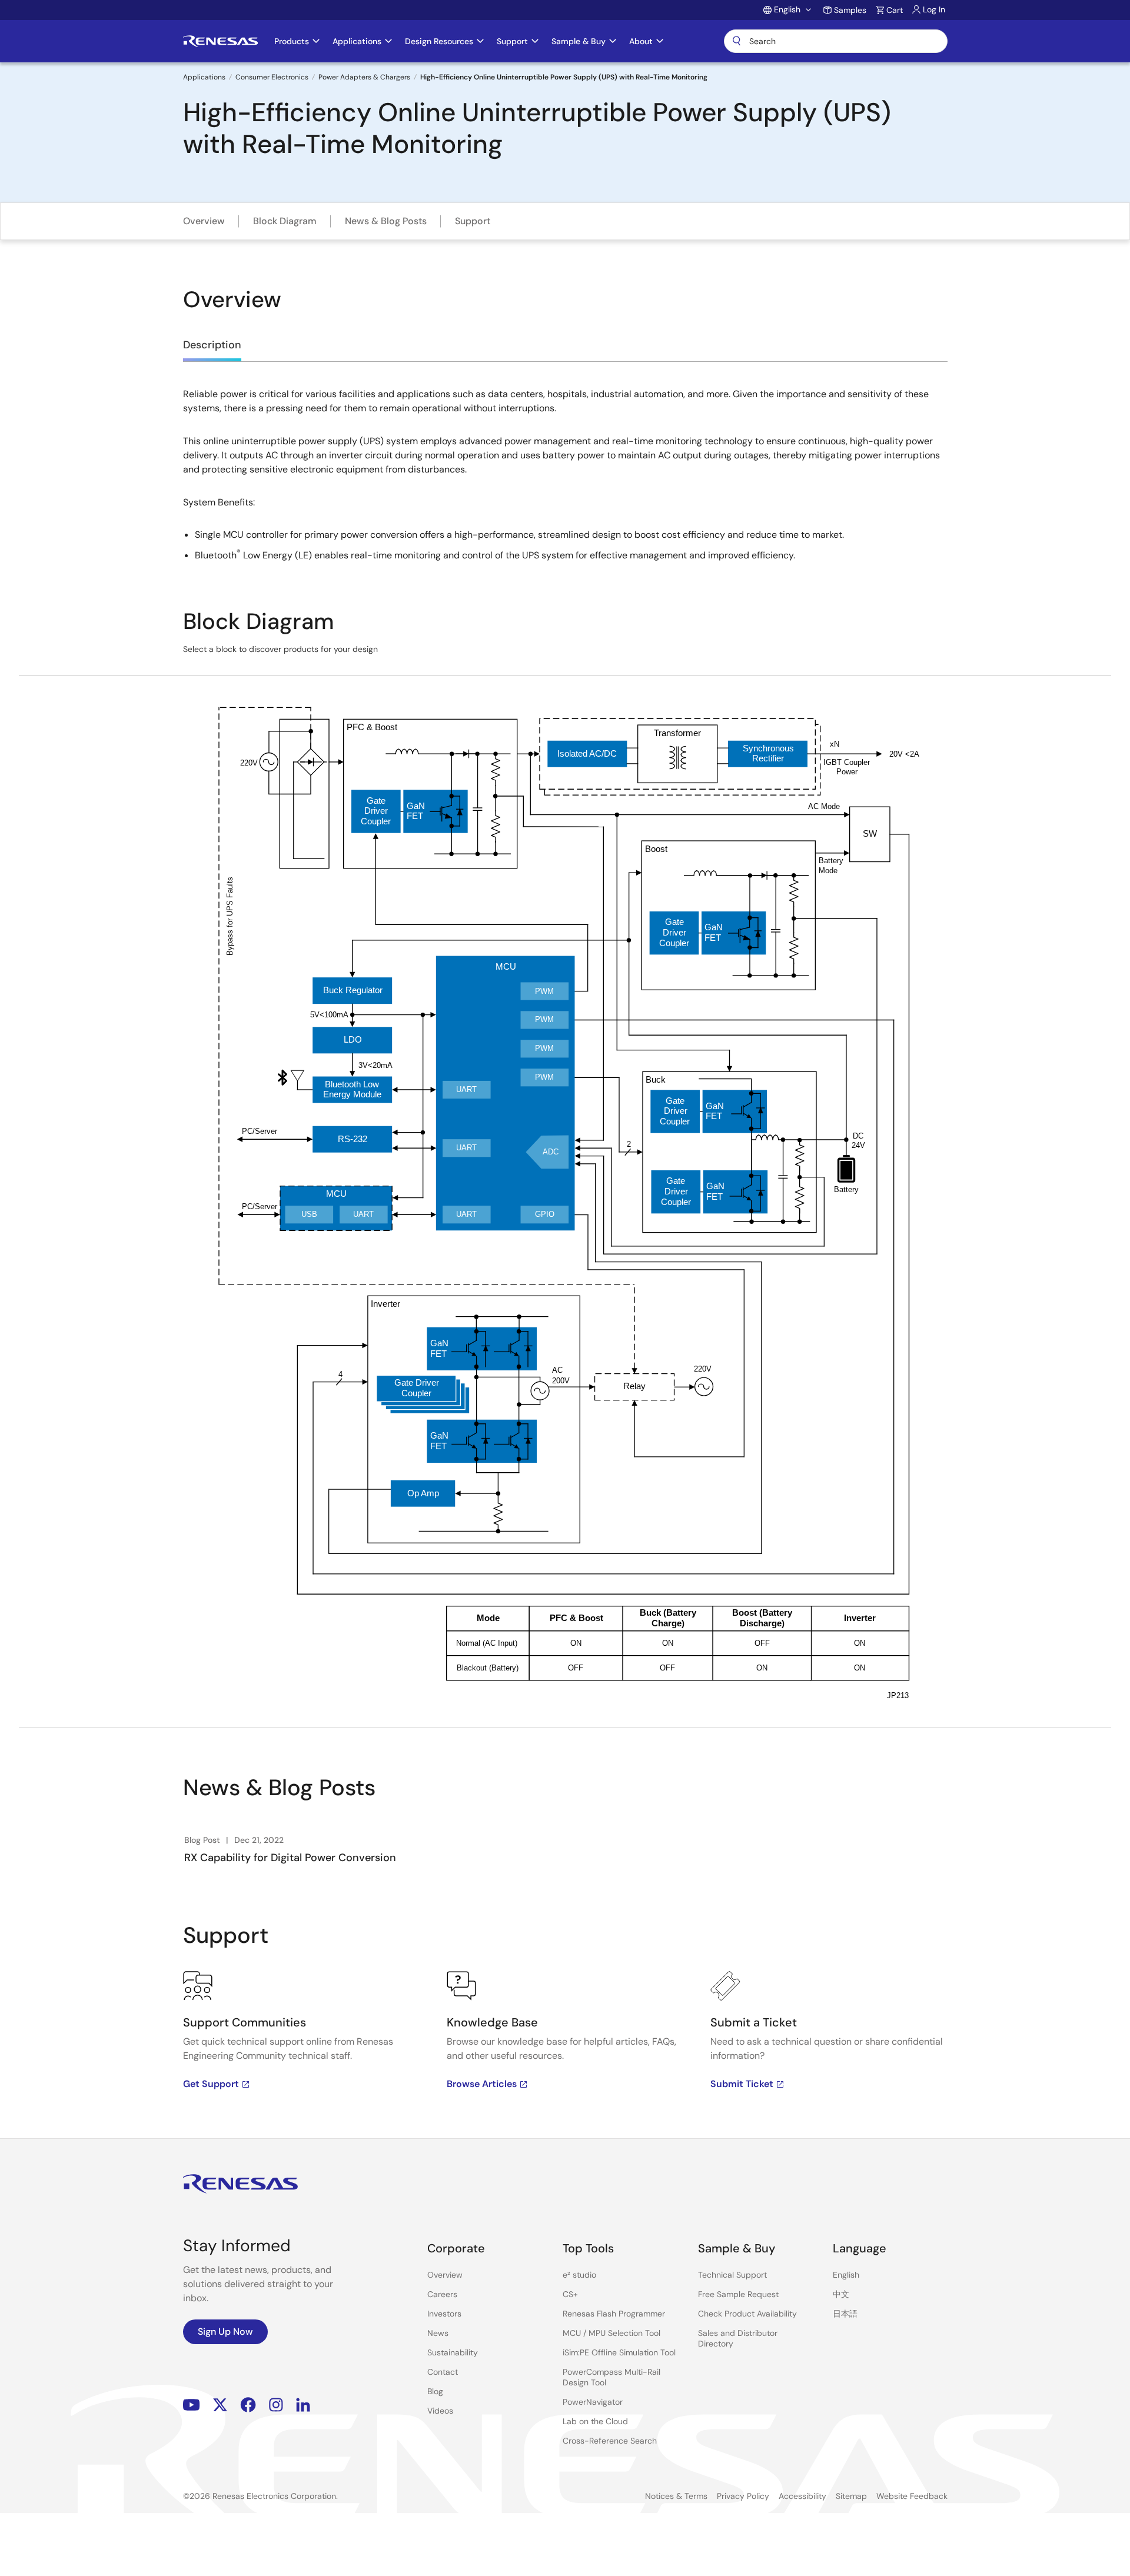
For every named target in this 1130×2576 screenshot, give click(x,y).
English (846, 2275)
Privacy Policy (743, 2496)
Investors (444, 2314)
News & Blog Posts (386, 221)
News (438, 2333)
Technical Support (732, 2275)
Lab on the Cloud (595, 2421)
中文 (841, 2294)
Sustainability (453, 2352)
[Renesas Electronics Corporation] (220, 41)
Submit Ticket (742, 2084)
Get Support (211, 2084)
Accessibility (802, 2496)
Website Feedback (912, 2496)
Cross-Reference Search (610, 2441)
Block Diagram (285, 221)
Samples (850, 10)
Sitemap (851, 2496)
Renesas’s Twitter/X (220, 2405)
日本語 (845, 2314)
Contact (443, 2372)
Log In (934, 9)
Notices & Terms (676, 2496)
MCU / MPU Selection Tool (611, 2333)
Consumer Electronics (272, 77)
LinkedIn (303, 2405)
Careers (442, 2294)
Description (212, 345)
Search (836, 41)
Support (473, 221)
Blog (435, 2391)
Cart (895, 10)
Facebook (248, 2405)
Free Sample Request (738, 2294)
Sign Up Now (225, 2332)
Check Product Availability (747, 2314)
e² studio (579, 2275)
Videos (440, 2411)
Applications (204, 77)
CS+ (570, 2294)
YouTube (192, 2405)
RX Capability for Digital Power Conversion (290, 1858)
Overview (204, 221)
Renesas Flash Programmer (614, 2314)
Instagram (276, 2405)
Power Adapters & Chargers (364, 77)
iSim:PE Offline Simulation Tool (619, 2352)
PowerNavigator (593, 2402)
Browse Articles (482, 2084)
